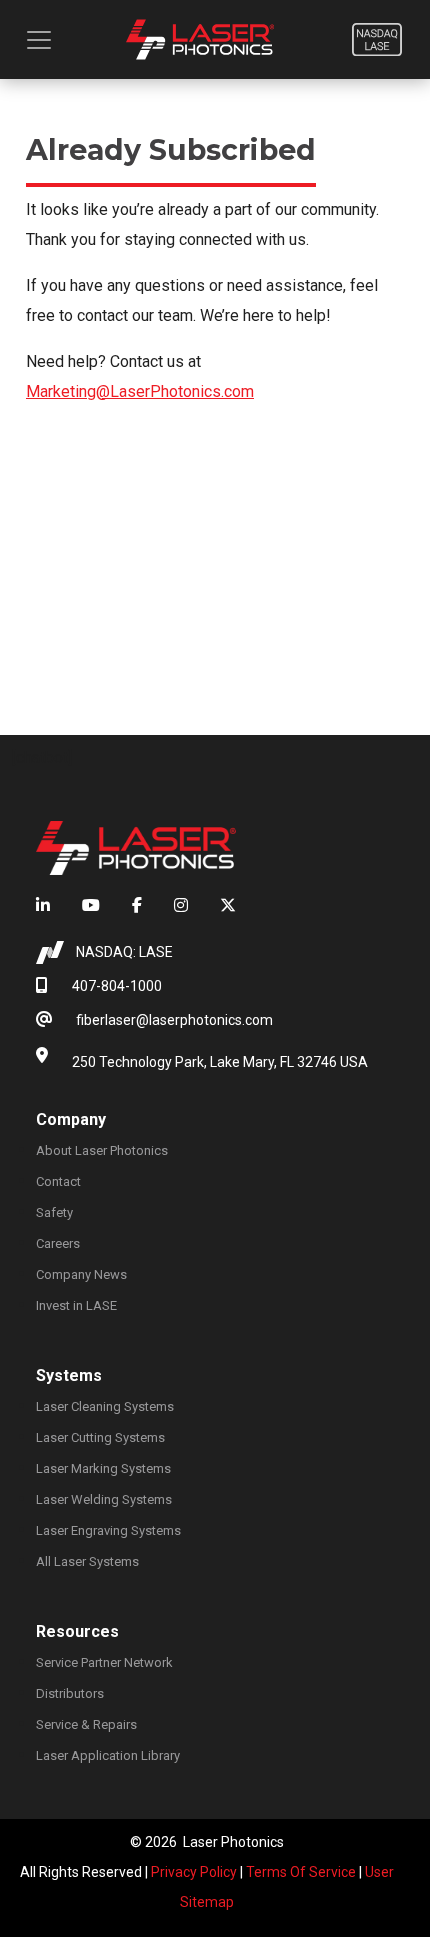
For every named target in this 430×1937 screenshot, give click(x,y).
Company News (81, 1274)
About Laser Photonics (102, 1150)
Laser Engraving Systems (108, 1530)
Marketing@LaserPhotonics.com (140, 391)
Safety (54, 1212)
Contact (58, 1181)
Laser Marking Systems (103, 1468)
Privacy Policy (194, 1872)
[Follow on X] (220, 906)
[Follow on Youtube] (91, 906)
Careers (58, 1243)
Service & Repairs (86, 1724)
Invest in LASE (76, 1305)
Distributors (70, 1693)
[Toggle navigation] (39, 40)
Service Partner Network (104, 1662)
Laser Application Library (108, 1755)
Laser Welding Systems (104, 1499)
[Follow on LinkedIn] (51, 906)
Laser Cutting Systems (100, 1437)
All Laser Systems (87, 1561)
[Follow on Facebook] (137, 906)
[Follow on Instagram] (181, 906)
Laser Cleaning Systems (105, 1406)
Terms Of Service (301, 1872)
